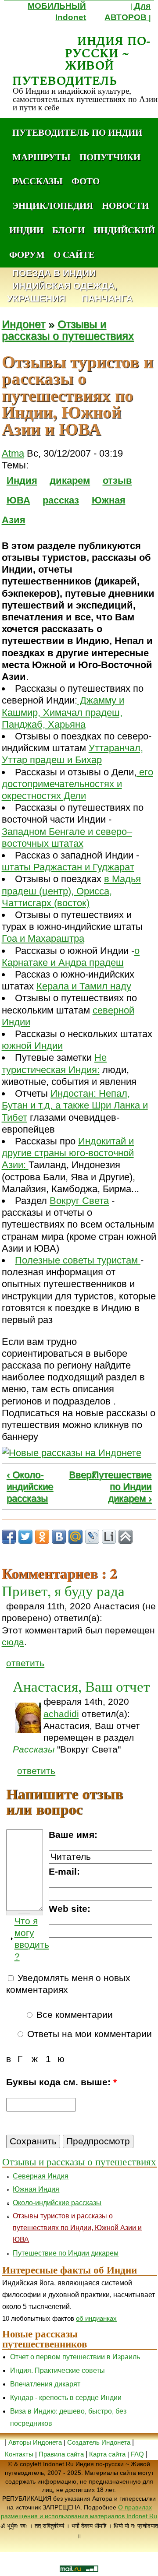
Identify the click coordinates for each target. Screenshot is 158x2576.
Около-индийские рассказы (57, 2203)
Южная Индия (36, 2189)
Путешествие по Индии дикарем (66, 2253)
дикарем (70, 480)
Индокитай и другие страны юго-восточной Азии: (68, 1153)
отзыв (117, 480)
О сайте (74, 254)
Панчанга (107, 299)
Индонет (23, 324)
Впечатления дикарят (45, 2384)
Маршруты (41, 157)
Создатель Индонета (99, 2442)
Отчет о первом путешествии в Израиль (75, 2357)
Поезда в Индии (54, 273)
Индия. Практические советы (57, 2370)
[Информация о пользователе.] (28, 1718)
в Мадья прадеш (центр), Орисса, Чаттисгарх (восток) (71, 891)
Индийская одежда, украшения (62, 292)
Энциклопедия (53, 205)
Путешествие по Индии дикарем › (122, 1487)
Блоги (68, 230)
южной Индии (32, 1046)
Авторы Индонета (35, 2442)
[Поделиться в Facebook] (9, 1537)
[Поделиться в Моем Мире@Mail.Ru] (75, 1537)
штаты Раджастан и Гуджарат (68, 867)
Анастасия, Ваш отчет (81, 1686)
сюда (13, 1642)
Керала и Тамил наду (84, 986)
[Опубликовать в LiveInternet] (109, 1537)
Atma (13, 453)
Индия (22, 480)
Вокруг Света (79, 1201)
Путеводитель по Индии (77, 132)
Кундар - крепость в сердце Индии (66, 2398)
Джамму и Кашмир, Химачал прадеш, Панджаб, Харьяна (63, 712)
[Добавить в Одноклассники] (42, 1537)
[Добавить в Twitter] (25, 1537)
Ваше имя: (73, 1835)
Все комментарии (73, 2015)
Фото (86, 181)
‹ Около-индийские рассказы (30, 1487)
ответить (25, 1663)
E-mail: (64, 1872)
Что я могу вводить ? (32, 1939)
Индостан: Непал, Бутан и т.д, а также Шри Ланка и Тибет (75, 1105)
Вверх (74, 1475)
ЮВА (18, 500)
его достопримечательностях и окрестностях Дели (77, 784)
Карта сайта (107, 2454)
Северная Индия (41, 2176)
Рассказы (38, 181)
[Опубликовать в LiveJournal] (92, 1537)
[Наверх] (126, 1537)
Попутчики (110, 157)
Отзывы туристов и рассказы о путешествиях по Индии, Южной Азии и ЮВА (77, 2228)
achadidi (61, 1714)
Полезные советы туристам (78, 1260)
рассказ (61, 500)
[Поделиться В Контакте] (59, 1537)
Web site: (70, 1909)
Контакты (20, 2454)
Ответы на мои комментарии (88, 2034)
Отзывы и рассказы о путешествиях (68, 330)
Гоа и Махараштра (43, 938)
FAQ (137, 2454)
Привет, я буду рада (63, 1591)
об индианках (96, 2318)
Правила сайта (61, 2454)
